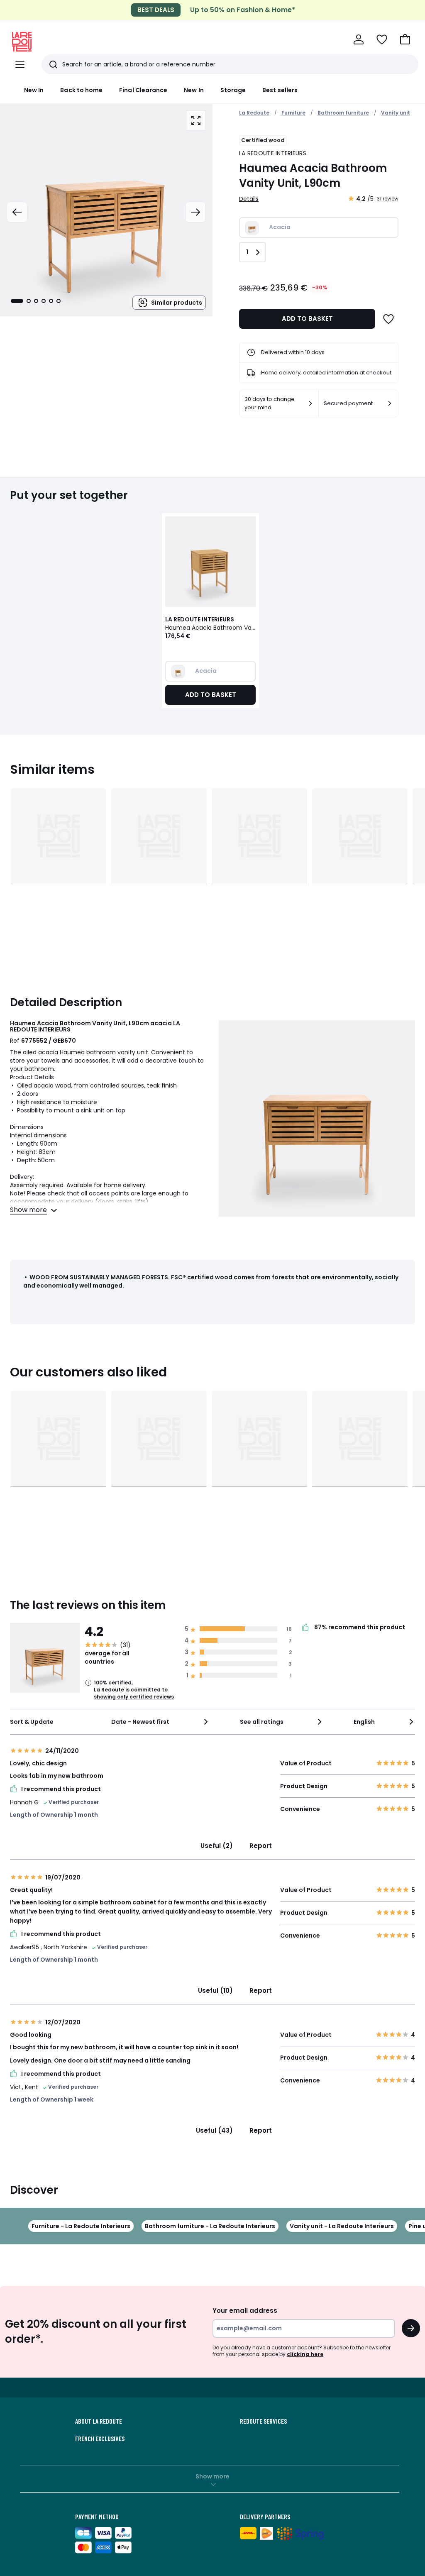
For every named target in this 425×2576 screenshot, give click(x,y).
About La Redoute (99, 2421)
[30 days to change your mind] (310, 403)
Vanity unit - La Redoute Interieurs (342, 2226)
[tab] (17, 301)
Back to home (81, 90)
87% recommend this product (359, 1628)
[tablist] (36, 301)
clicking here (305, 2354)
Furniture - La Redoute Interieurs (81, 2226)
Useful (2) (217, 1846)
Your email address (245, 2311)
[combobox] (160, 1722)
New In (34, 90)
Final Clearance (143, 90)
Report (261, 1846)
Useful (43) (214, 2130)
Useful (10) (215, 1991)
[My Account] (359, 39)
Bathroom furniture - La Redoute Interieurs (210, 2226)
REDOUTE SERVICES (263, 2421)
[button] (405, 39)
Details (249, 199)
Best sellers (280, 90)
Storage (233, 90)
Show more (212, 2476)
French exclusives (100, 2439)
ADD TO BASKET (307, 319)
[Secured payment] (390, 403)
